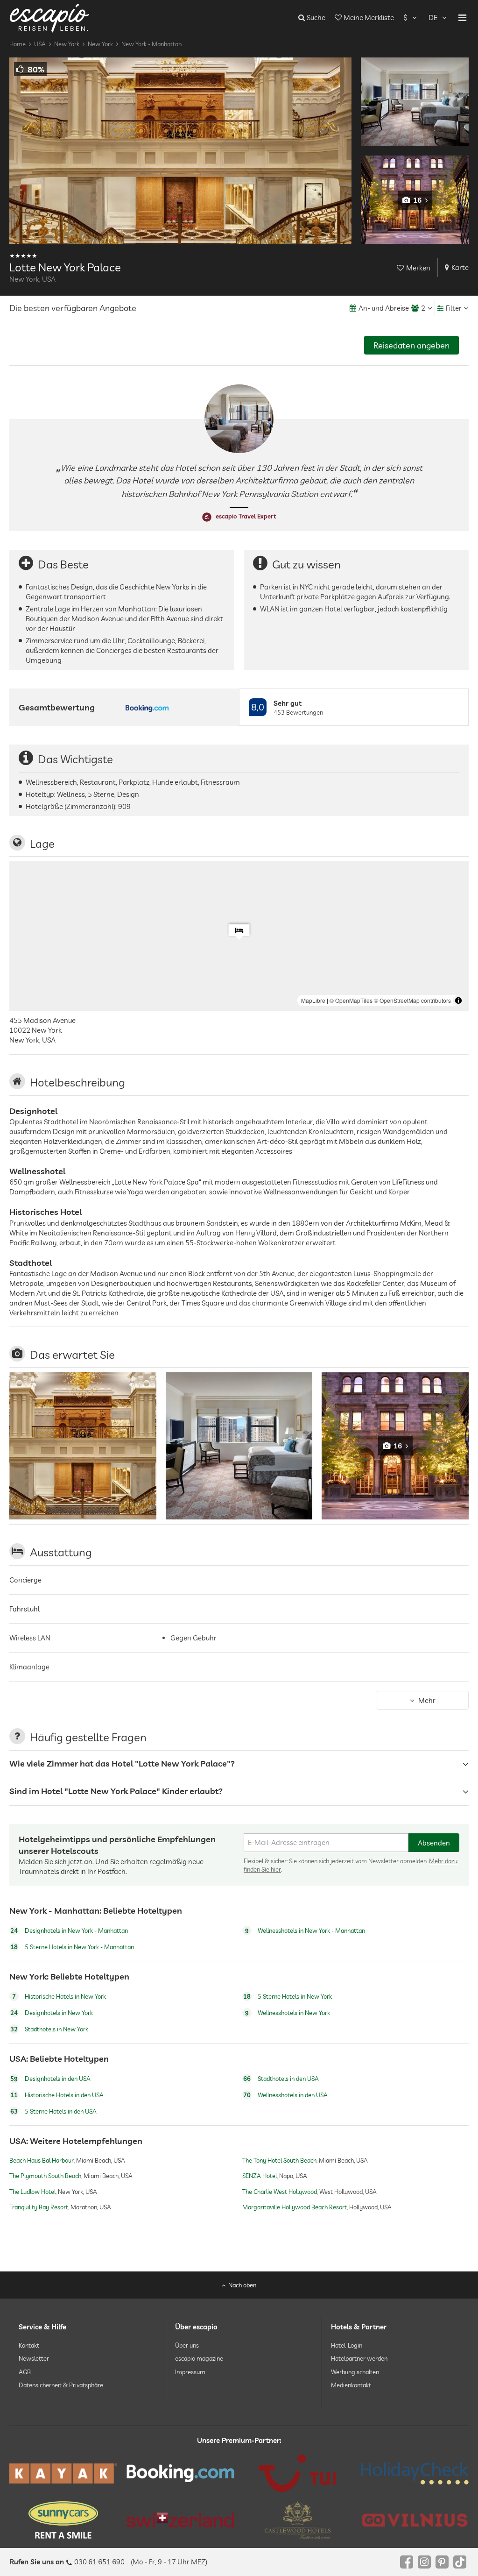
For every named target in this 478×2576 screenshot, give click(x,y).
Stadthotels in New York (49, 2029)
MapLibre (313, 1000)
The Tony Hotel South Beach (279, 2160)
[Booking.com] (180, 2473)
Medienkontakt (351, 2385)
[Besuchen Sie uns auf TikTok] (460, 2562)
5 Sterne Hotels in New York (288, 1996)
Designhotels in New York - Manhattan (69, 1930)
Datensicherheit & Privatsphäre (61, 2385)
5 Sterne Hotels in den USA (53, 2111)
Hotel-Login (347, 2345)
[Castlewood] (298, 2520)
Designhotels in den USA (50, 2079)
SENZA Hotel (260, 2176)
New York (67, 44)
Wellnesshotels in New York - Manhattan (305, 1930)
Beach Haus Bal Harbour (42, 2160)
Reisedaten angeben (411, 345)
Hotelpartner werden (359, 2358)
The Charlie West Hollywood (280, 2192)
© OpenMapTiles (351, 1000)
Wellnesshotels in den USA (285, 2095)
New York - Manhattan (151, 44)
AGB (25, 2371)
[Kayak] (63, 2473)
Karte (460, 267)
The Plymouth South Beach (45, 2176)
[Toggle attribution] (458, 1001)
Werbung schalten (355, 2371)
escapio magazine (199, 2358)
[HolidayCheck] (415, 2473)
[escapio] (49, 18)
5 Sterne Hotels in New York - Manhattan (72, 1947)
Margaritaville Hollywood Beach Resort (295, 2207)
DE (433, 18)
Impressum (190, 2371)
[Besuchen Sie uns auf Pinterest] (442, 2562)
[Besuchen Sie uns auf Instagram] (424, 2562)
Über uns (187, 2345)
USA (40, 44)
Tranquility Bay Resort (39, 2207)
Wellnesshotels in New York (288, 2013)
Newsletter (34, 2358)
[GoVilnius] (415, 2520)
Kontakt (29, 2345)
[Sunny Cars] (63, 2520)
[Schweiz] (180, 2520)
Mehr (427, 1700)
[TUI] (298, 2473)
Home (18, 44)
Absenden (434, 1843)
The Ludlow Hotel (32, 2192)
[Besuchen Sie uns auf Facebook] (407, 2562)
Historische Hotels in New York (59, 1996)
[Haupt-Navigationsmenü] (462, 18)
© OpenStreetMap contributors (412, 1000)
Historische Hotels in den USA (57, 2095)
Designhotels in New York (52, 2013)
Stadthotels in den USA (281, 2079)
